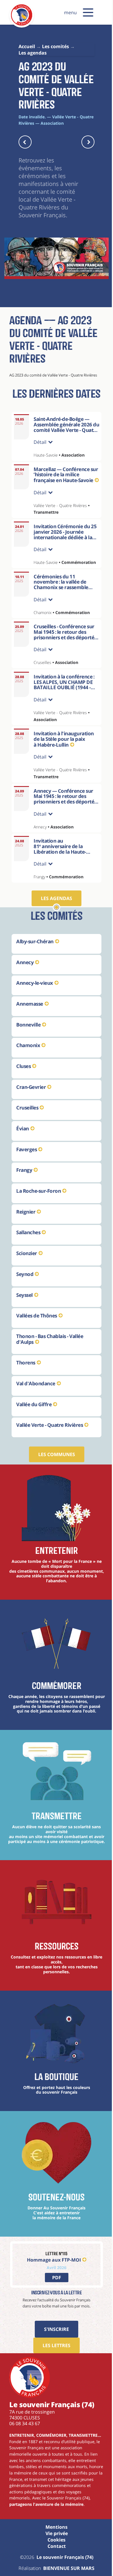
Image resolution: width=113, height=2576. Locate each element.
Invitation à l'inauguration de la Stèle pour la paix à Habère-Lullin (64, 753)
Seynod (25, 1289)
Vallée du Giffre (34, 1419)
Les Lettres (54, 2370)
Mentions (54, 2564)
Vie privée (54, 2570)
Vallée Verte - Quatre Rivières (50, 1439)
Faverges (27, 1164)
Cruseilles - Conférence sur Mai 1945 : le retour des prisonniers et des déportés (64, 649)
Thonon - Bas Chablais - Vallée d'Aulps (50, 1354)
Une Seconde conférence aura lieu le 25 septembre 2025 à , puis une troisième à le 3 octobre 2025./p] (64, 830)
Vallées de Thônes (37, 1330)
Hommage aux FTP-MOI (52, 2284)
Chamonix (28, 1060)
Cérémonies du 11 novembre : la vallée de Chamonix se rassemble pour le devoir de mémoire (61, 602)
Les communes (54, 1469)
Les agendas (54, 913)
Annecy (25, 976)
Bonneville (28, 1039)
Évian (23, 1143)
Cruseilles (27, 1122)
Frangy (24, 1184)
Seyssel (24, 1309)
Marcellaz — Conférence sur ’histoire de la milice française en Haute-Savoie (63, 482)
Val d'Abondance (36, 1398)
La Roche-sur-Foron (39, 1205)
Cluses (23, 1081)
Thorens (26, 1377)
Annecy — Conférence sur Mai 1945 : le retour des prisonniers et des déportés (63, 814)
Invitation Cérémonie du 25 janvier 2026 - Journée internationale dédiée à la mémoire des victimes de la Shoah (63, 545)
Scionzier (27, 1268)
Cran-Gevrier (31, 1101)
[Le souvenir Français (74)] (22, 24)
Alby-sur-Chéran (35, 956)
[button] (88, 12)
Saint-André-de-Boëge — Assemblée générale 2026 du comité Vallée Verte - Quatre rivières (66, 427)
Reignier (26, 1226)
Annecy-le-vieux (35, 997)
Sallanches (28, 1247)
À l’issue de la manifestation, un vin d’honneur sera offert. (64, 880)
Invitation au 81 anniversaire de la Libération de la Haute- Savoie (60, 864)
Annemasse (30, 1018)
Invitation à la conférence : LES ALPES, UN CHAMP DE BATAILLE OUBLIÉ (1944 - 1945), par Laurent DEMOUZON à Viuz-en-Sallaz (62, 705)
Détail (40, 450)
